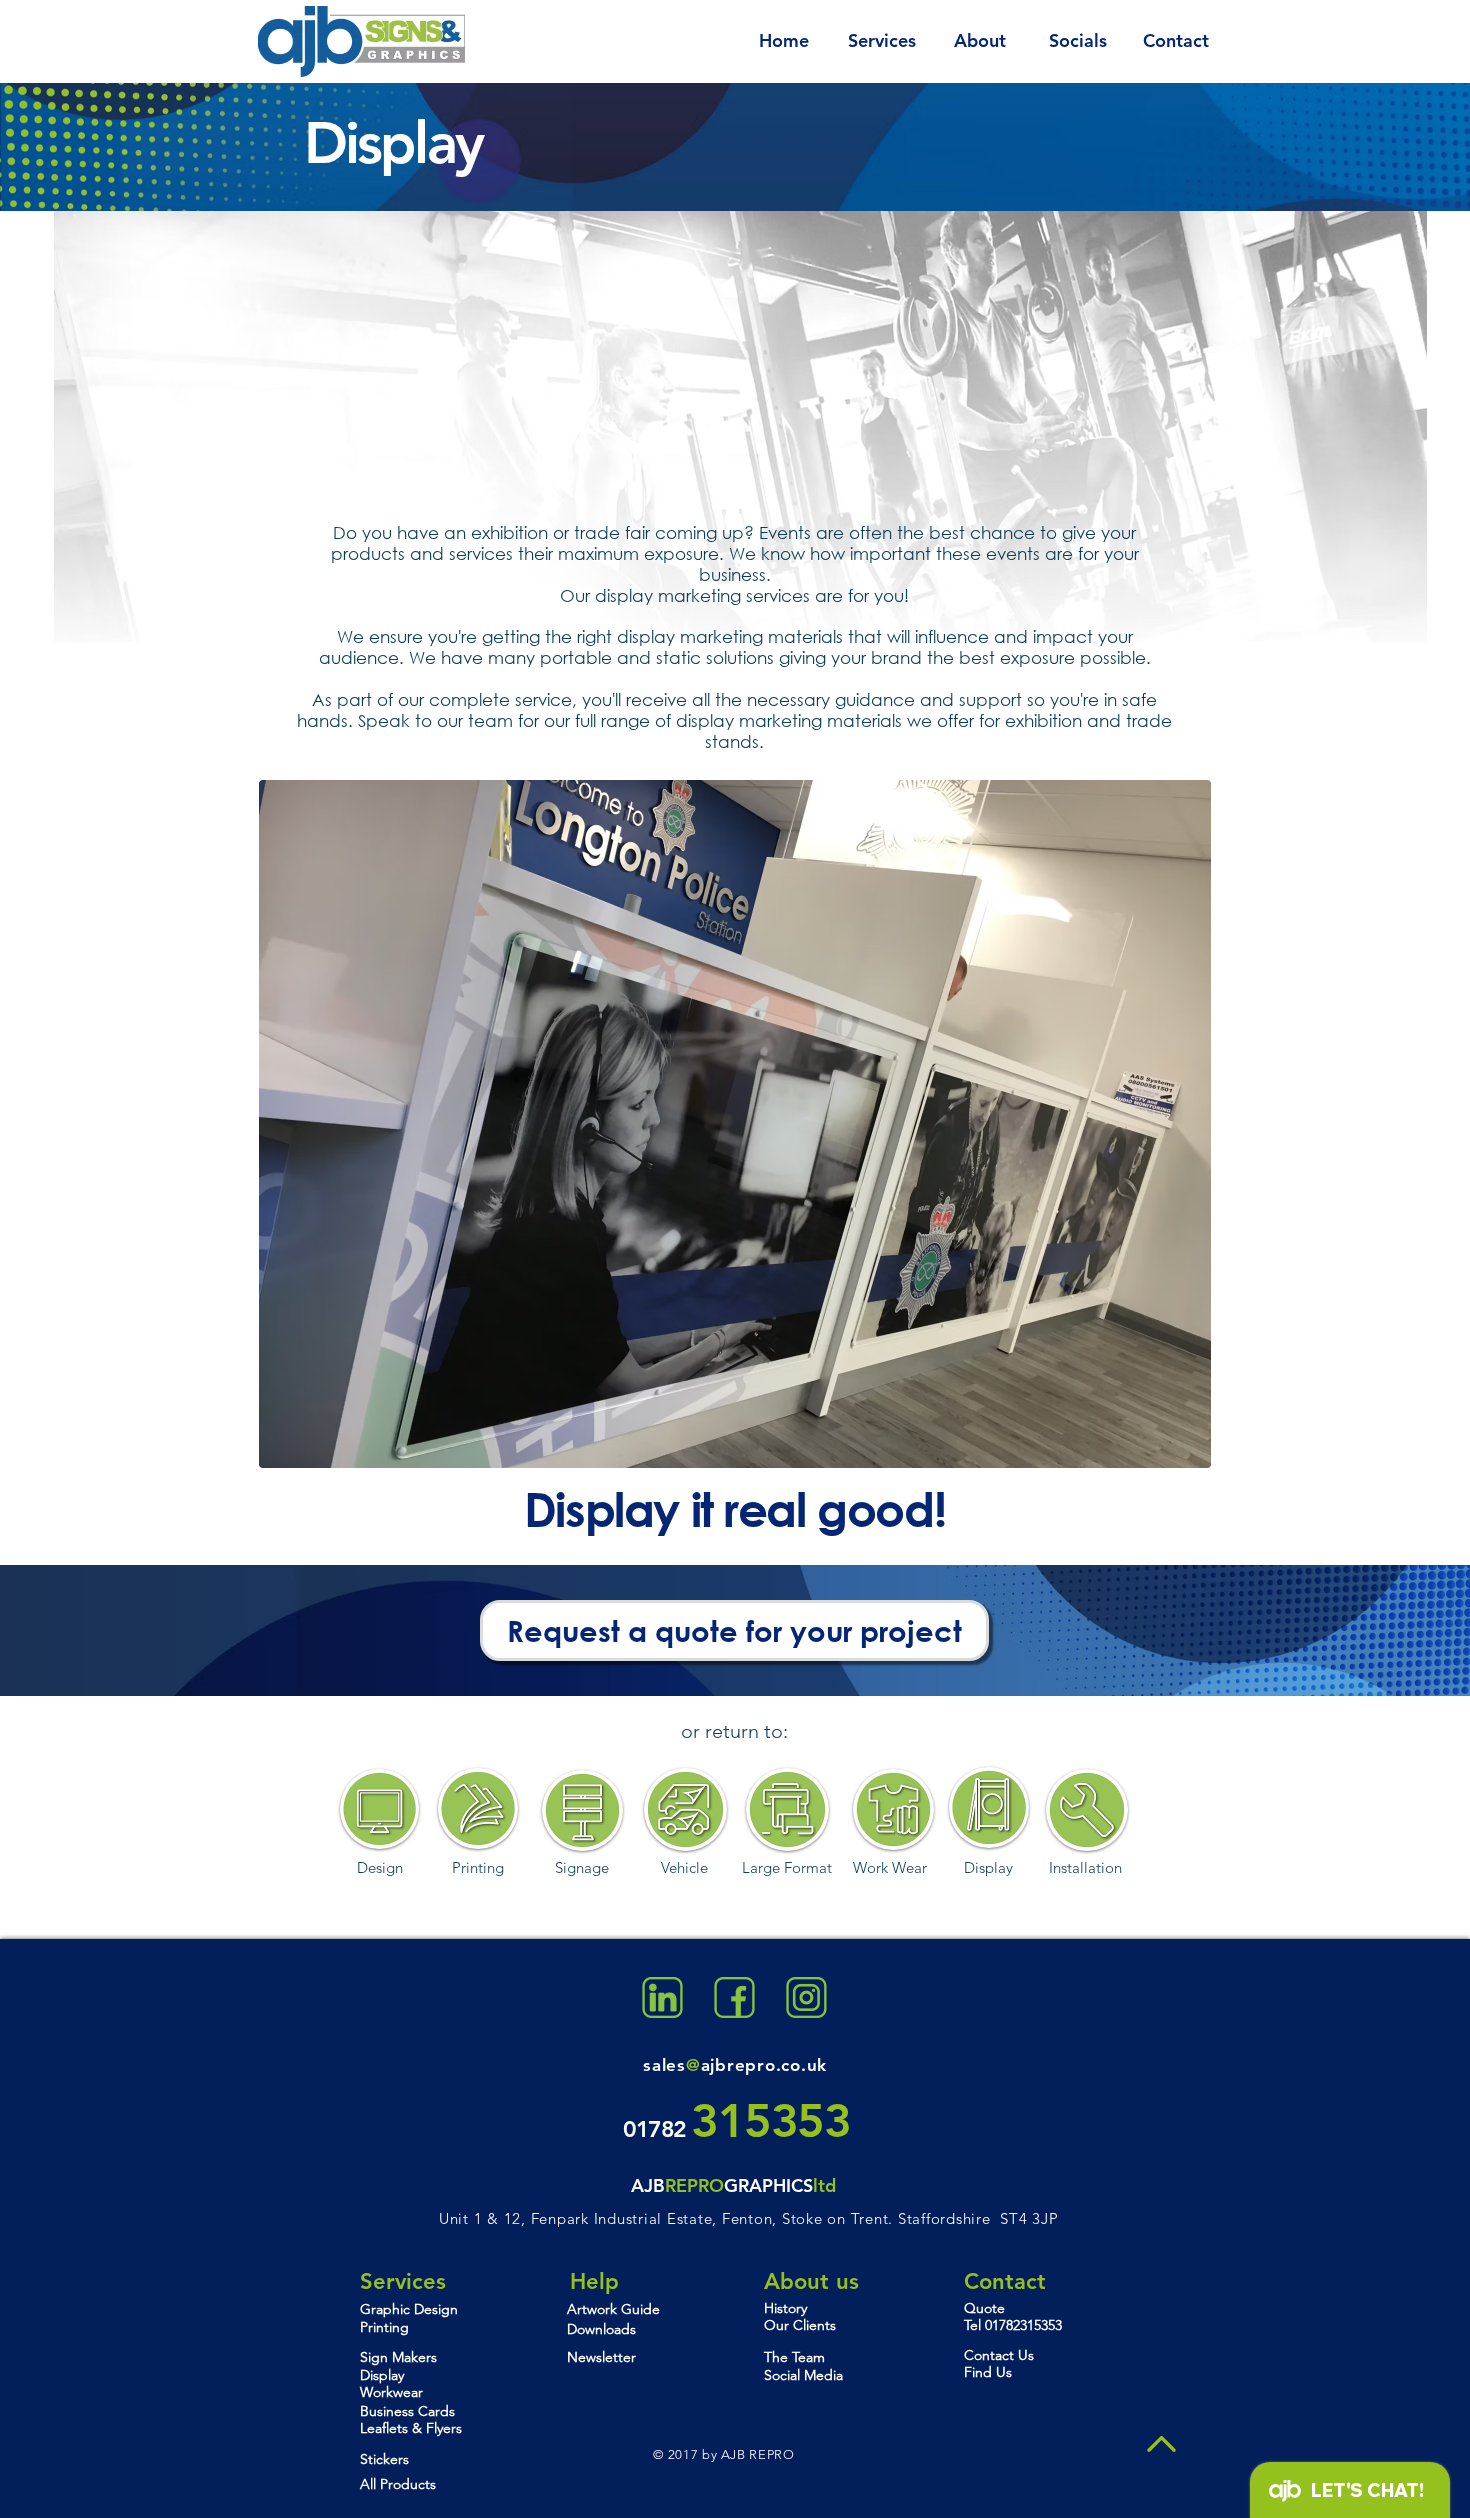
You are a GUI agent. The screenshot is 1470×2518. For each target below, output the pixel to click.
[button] (735, 1124)
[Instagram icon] (806, 1997)
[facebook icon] (734, 1997)
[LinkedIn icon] (662, 1997)
